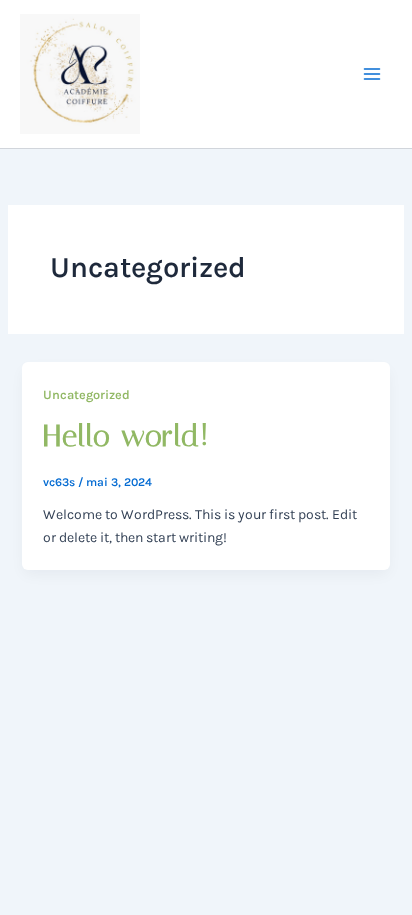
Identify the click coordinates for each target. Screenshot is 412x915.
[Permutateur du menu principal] (371, 74)
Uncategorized (86, 394)
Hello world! (126, 436)
